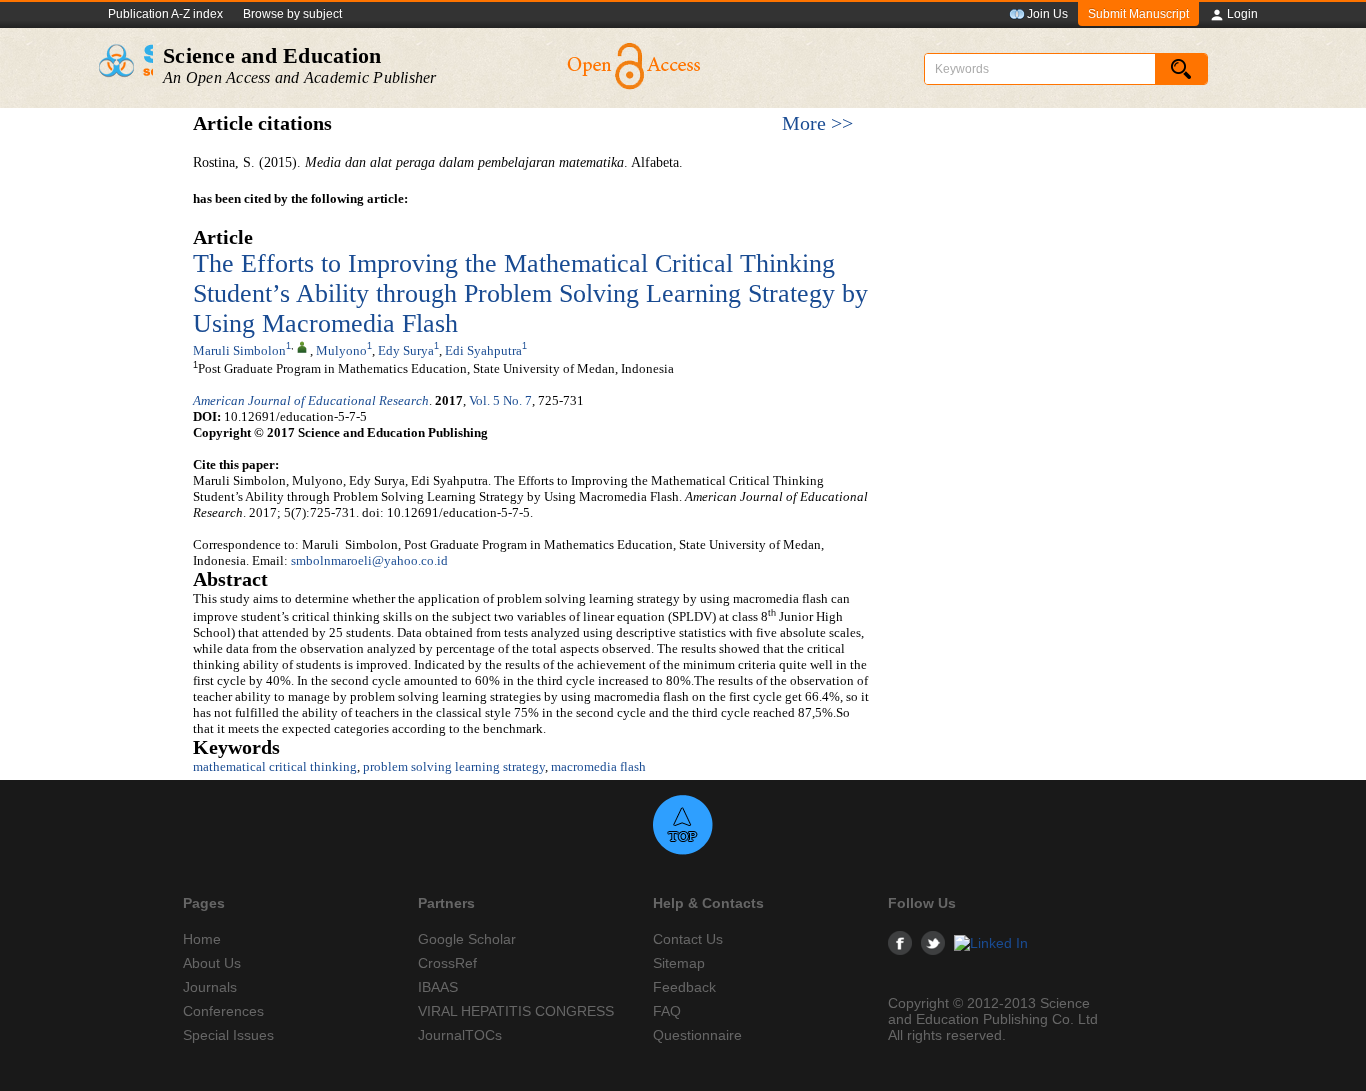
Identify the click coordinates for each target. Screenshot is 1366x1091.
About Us (212, 963)
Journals (210, 987)
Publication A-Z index (165, 14)
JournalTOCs (460, 1035)
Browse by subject (292, 14)
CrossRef (447, 963)
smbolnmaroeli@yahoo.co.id (369, 560)
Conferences (223, 1011)
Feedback (684, 987)
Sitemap (679, 963)
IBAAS (438, 987)
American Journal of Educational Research (311, 400)
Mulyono (341, 350)
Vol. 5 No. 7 (500, 400)
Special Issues (228, 1035)
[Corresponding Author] (302, 346)
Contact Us (688, 939)
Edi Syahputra (483, 350)
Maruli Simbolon (239, 350)
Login (1242, 14)
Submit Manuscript (1138, 14)
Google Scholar (467, 939)
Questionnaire (697, 1035)
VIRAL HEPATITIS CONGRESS (516, 1011)
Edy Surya (406, 350)
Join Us (1047, 14)
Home (202, 939)
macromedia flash (598, 766)
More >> (817, 123)
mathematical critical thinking (275, 766)
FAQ (667, 1011)
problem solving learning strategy (454, 766)
